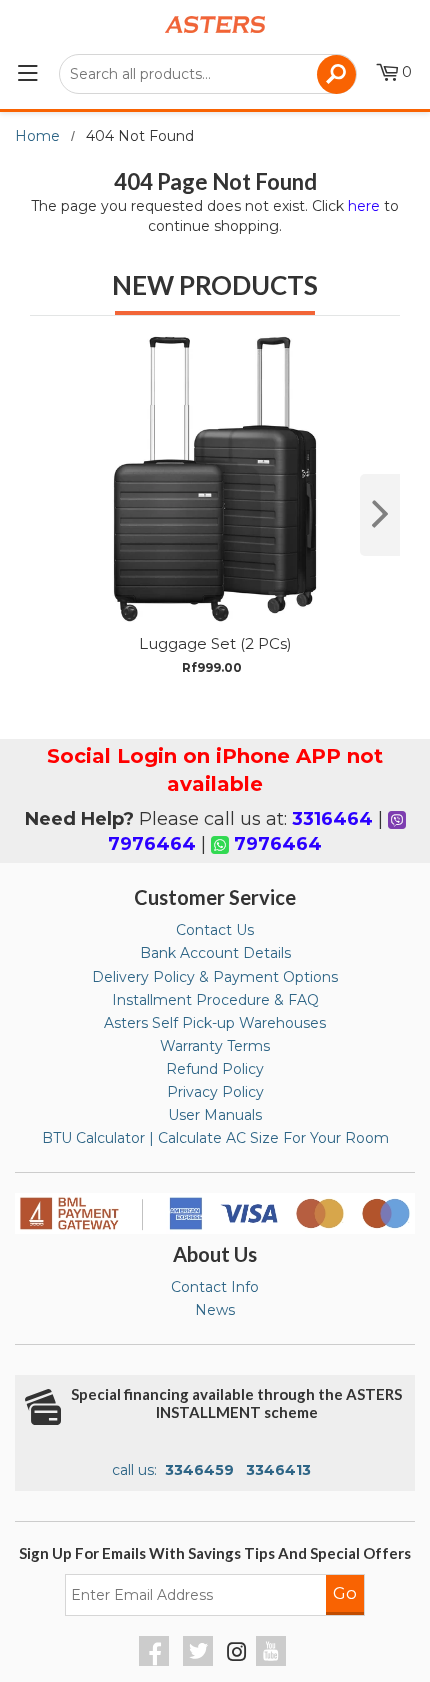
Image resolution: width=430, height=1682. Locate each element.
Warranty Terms (215, 1046)
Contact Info (215, 1287)
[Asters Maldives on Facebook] (156, 1661)
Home (37, 136)
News (215, 1310)
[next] (380, 515)
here (364, 206)
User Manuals (215, 1115)
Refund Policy (215, 1069)
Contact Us (215, 930)
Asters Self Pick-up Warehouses (215, 1023)
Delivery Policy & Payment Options (215, 977)
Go (345, 1593)
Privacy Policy (215, 1092)
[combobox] (207, 74)
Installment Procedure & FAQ (215, 1000)
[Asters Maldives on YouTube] (273, 1661)
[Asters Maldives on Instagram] (237, 1655)
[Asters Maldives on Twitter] (200, 1661)
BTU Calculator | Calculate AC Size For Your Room (215, 1138)
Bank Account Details (215, 953)
